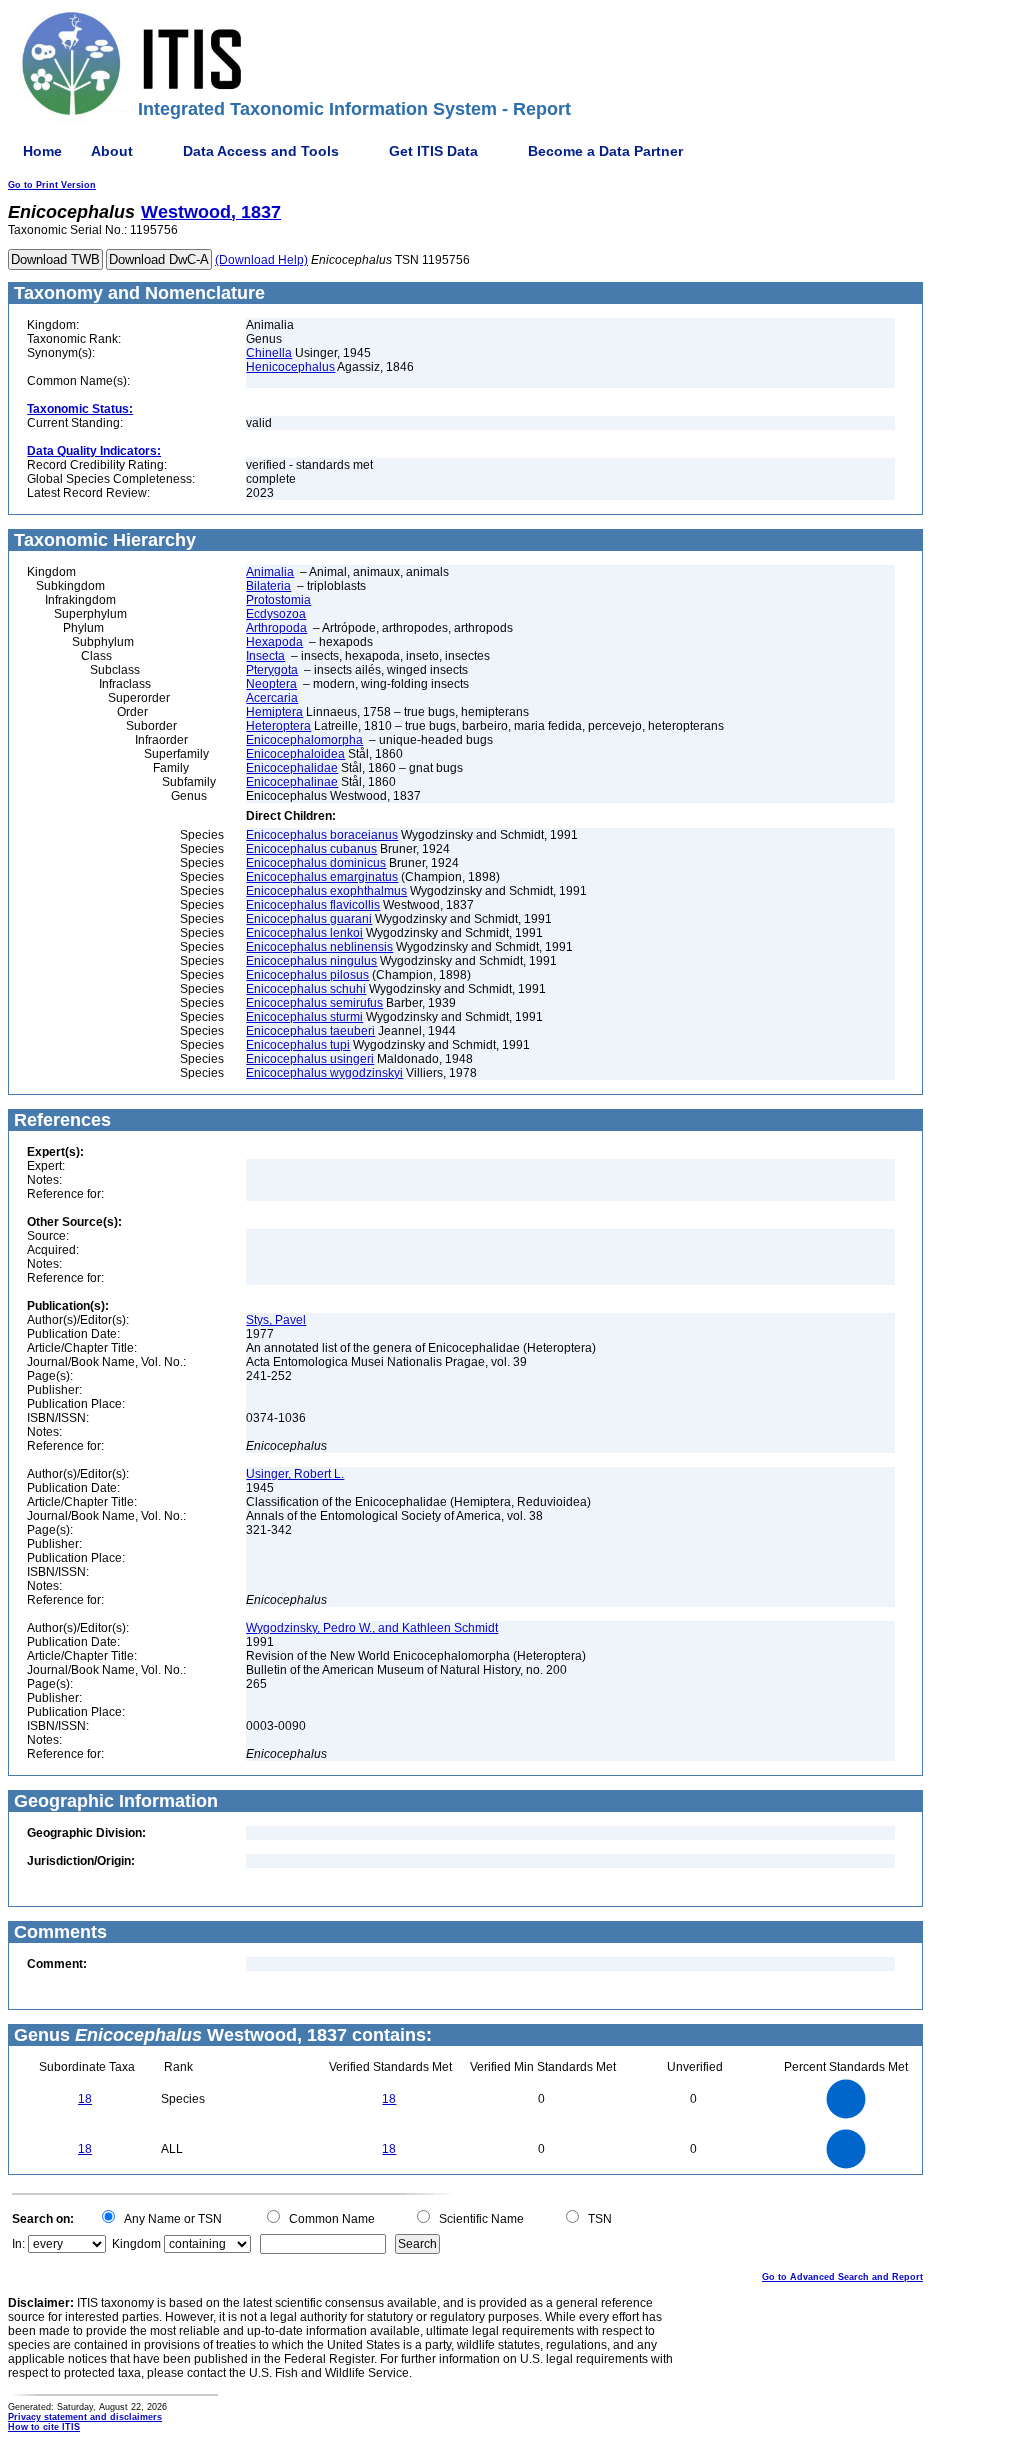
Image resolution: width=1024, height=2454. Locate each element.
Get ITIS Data (433, 151)
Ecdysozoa (276, 614)
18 (85, 2099)
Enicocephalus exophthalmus (326, 891)
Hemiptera (274, 712)
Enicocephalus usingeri (310, 1059)
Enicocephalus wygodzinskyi (324, 1073)
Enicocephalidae (292, 768)
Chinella (269, 353)
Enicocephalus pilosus (307, 975)
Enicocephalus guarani (309, 919)
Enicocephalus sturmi (304, 1017)
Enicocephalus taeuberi (310, 1031)
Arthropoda (276, 628)
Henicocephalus (290, 367)
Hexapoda (274, 642)
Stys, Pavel (276, 1320)
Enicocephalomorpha (304, 740)
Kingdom (136, 2244)
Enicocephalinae (292, 782)
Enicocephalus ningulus (311, 961)
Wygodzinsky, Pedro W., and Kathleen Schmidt (372, 1628)
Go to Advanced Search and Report (842, 2277)
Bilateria (268, 586)
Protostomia (278, 600)
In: (18, 2244)
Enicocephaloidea (295, 754)
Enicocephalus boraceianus (322, 835)
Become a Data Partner (605, 151)
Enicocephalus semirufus (314, 1003)
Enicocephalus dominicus (316, 863)
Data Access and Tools (261, 151)
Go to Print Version (52, 185)
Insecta (265, 656)
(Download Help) (261, 260)
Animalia (270, 572)
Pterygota (272, 670)
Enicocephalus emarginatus (322, 877)
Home (42, 151)
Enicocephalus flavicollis (313, 905)
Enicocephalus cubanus (311, 849)
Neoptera (271, 684)
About (112, 151)
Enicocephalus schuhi (306, 989)
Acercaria (272, 698)
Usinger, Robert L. (295, 1474)
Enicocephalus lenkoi (304, 933)
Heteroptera (278, 726)
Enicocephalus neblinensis (319, 947)
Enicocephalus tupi (298, 1045)
